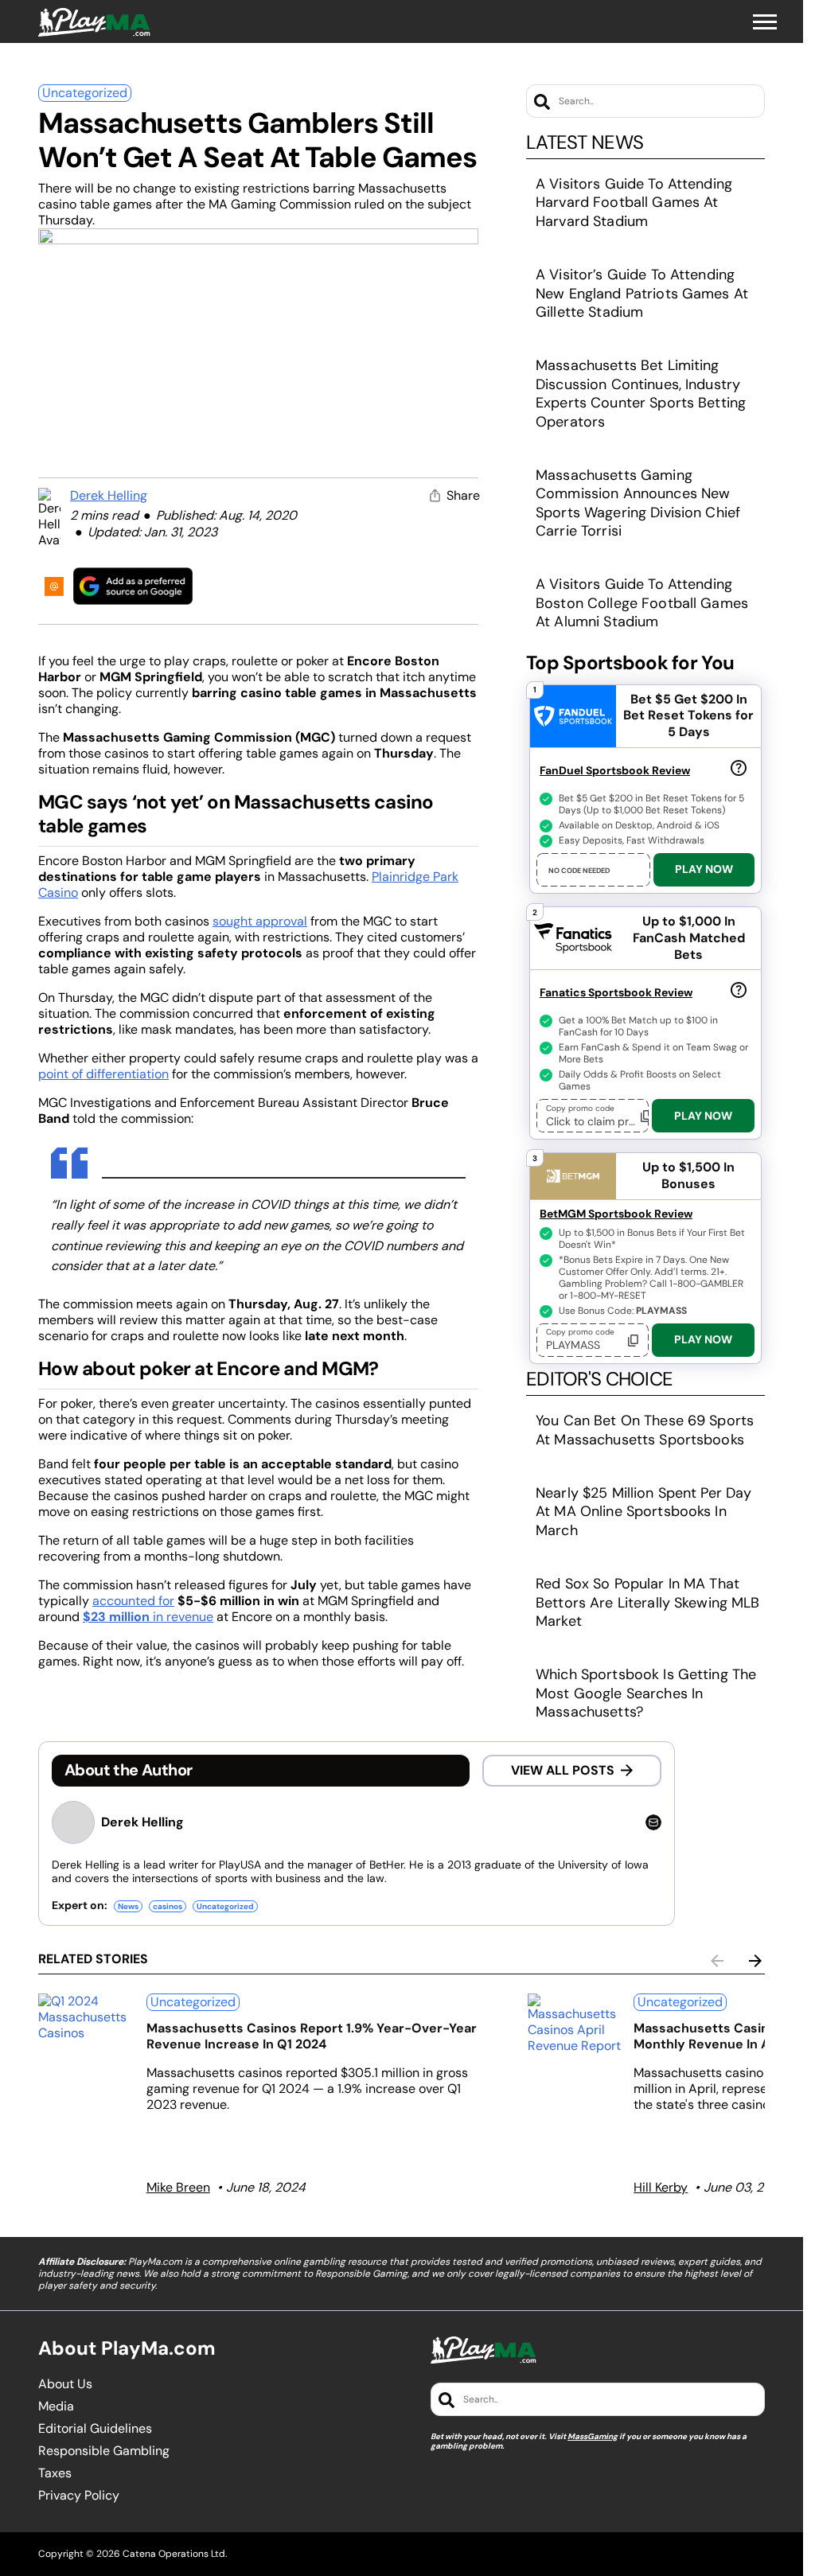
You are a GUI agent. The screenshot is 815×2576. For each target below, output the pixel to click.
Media (56, 2406)
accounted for (133, 1601)
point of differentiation (103, 1074)
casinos (168, 1906)
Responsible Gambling (104, 2451)
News (128, 1906)
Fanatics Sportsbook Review (616, 992)
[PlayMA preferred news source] (133, 586)
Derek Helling (109, 495)
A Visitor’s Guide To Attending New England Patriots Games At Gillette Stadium (642, 293)
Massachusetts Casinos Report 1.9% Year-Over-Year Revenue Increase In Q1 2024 (312, 2036)
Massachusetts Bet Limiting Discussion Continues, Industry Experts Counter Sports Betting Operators (641, 393)
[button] (765, 22)
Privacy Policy (79, 2496)
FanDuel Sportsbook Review (615, 770)
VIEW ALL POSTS (563, 1770)
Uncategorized (85, 93)
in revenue (148, 1617)
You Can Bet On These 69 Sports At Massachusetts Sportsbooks (645, 1430)
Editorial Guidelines (95, 2429)
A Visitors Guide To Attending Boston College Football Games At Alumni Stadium (642, 603)
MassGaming (593, 2436)
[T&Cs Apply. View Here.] (739, 767)
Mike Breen (178, 2187)
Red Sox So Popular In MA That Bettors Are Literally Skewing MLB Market (648, 1602)
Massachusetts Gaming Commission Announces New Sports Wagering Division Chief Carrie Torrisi (638, 503)
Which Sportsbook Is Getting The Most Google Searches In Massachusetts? (646, 1693)
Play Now (704, 869)
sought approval (260, 921)
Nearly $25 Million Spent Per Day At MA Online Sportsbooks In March (643, 1512)
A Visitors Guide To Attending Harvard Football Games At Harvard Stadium (634, 203)
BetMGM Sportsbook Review (616, 1214)
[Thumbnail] (86, 2017)
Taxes (55, 2473)
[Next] (755, 1961)
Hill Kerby (661, 2187)
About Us (65, 2384)
